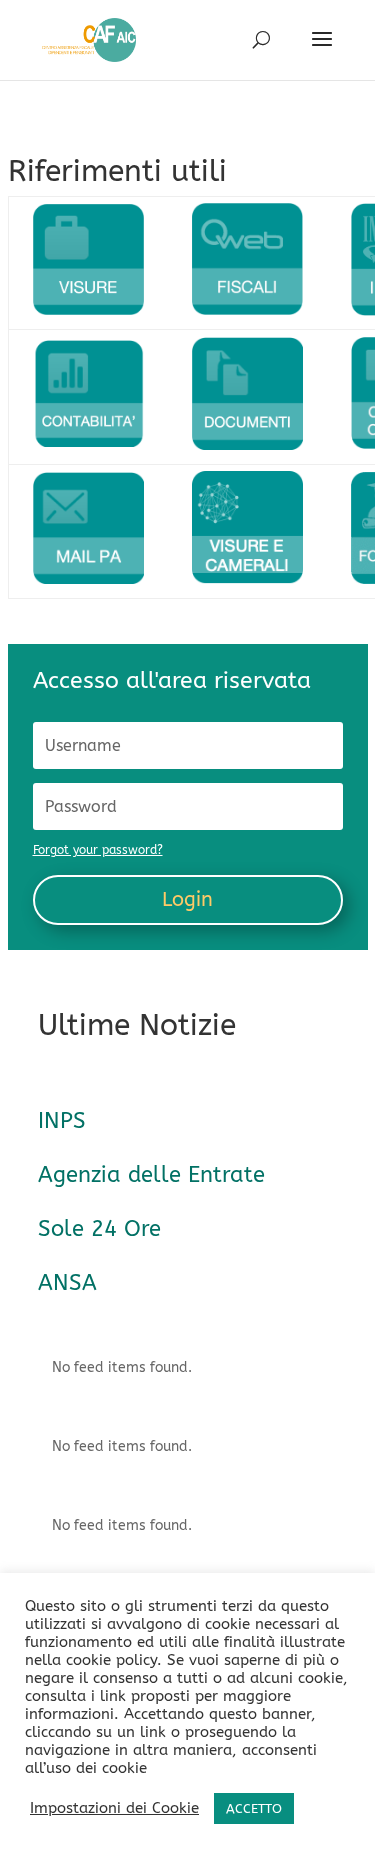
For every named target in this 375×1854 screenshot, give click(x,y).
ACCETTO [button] (254, 1808)
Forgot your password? (98, 850)
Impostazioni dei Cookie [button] (114, 1808)
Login (187, 899)
